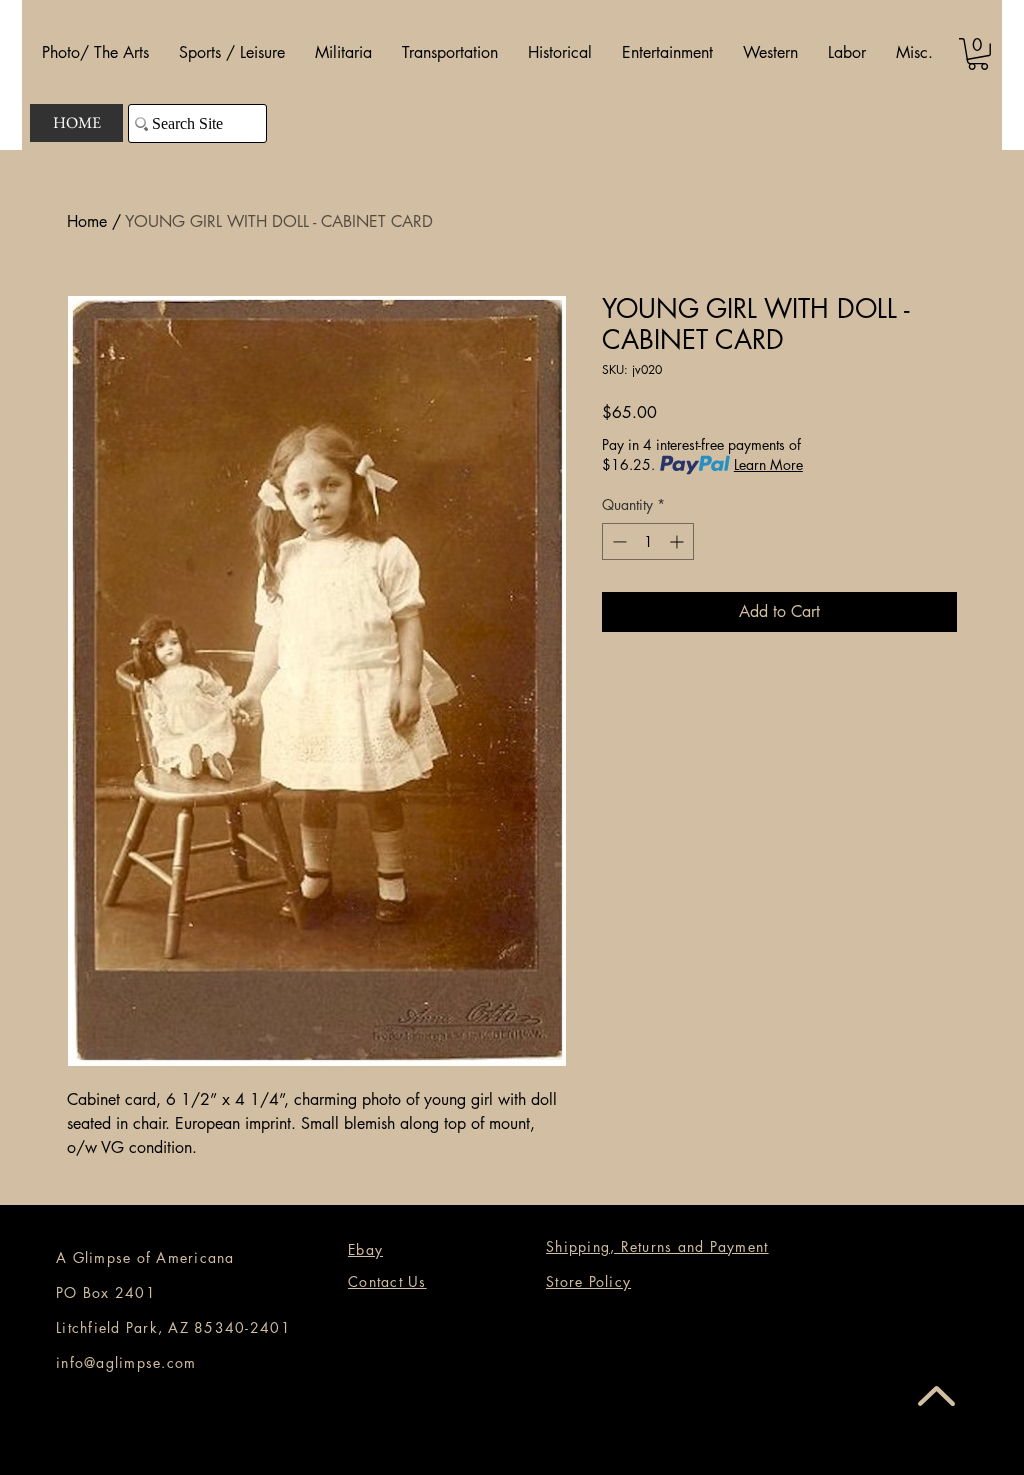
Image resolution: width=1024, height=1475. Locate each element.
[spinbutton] (648, 541)
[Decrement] (617, 541)
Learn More (768, 464)
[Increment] (678, 541)
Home (87, 221)
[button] (95, 53)
